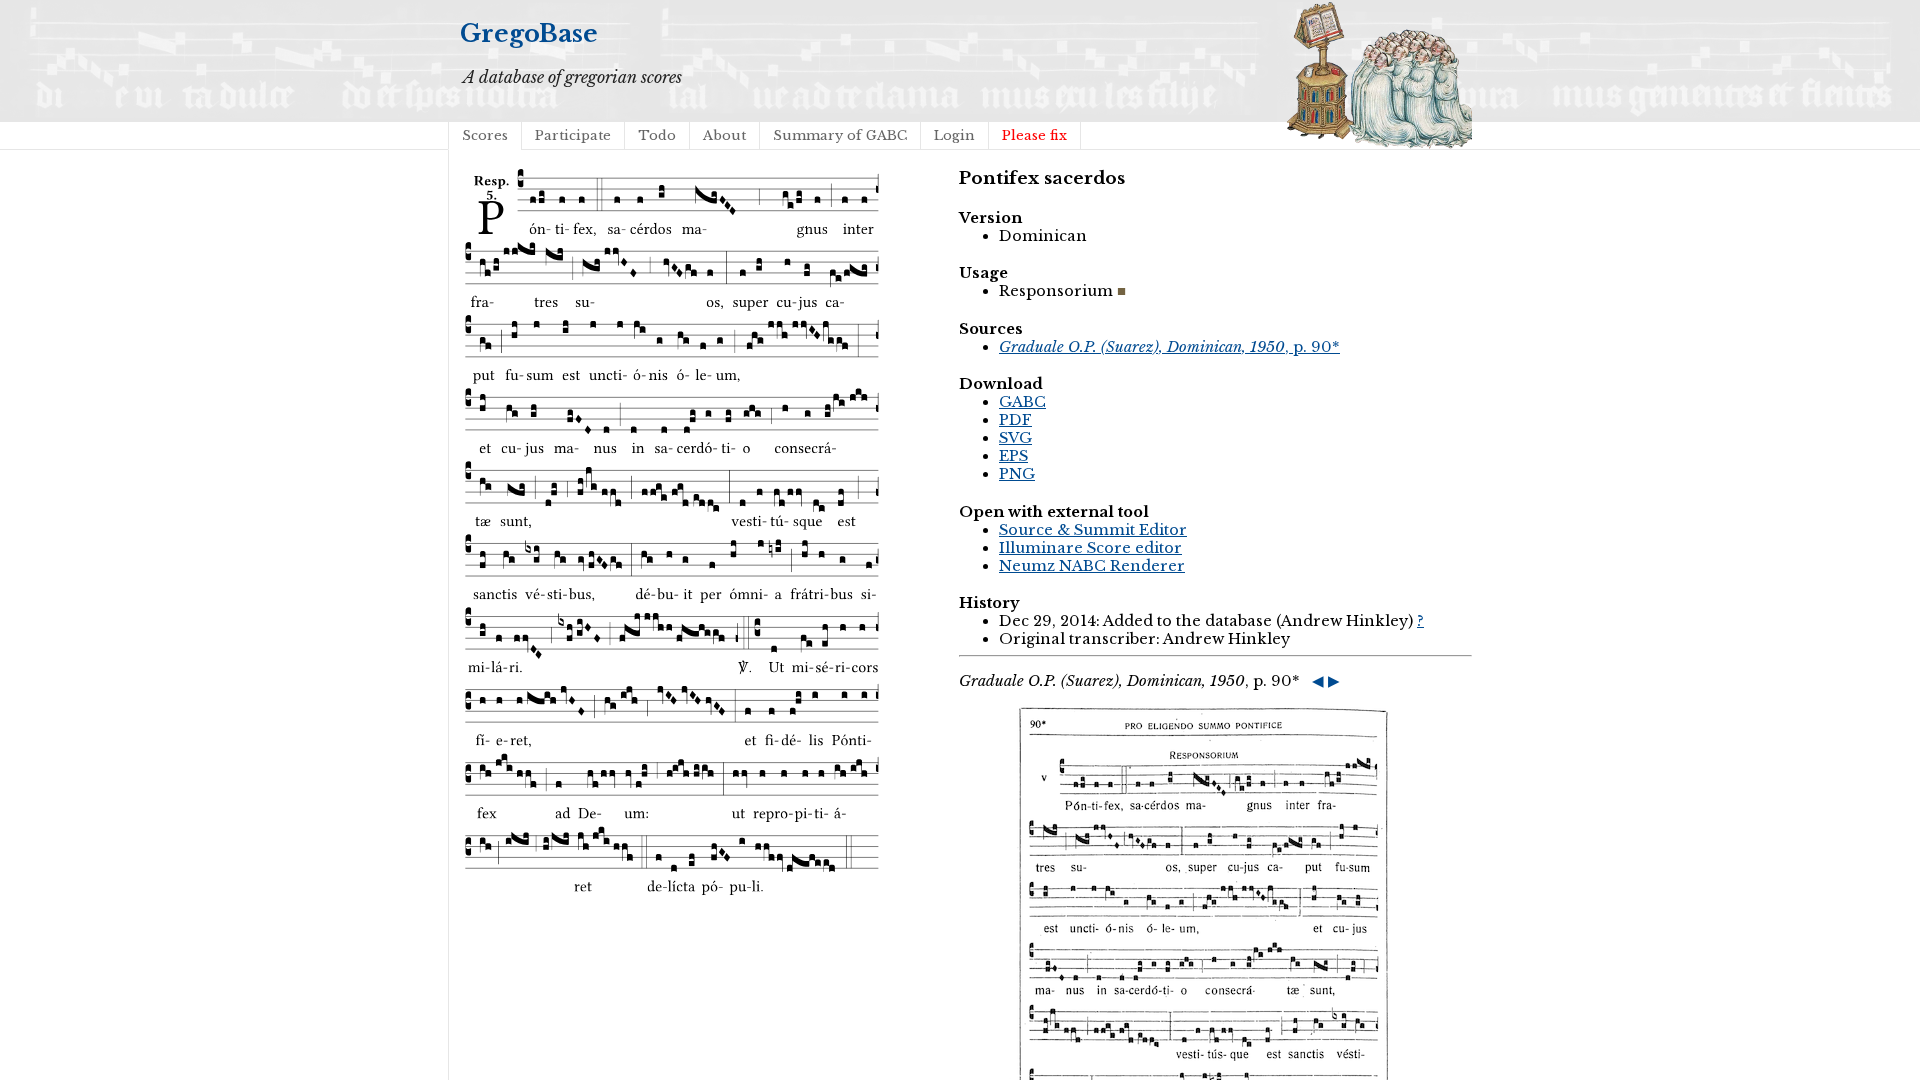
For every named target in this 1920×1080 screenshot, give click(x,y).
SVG (1015, 438)
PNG (1017, 474)
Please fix (1034, 135)
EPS (1013, 456)
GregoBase (529, 33)
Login (954, 135)
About (724, 135)
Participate (573, 135)
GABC (1022, 402)
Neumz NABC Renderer (1092, 566)
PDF (1015, 420)
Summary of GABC (840, 135)
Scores (485, 135)
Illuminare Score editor (1090, 548)
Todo (657, 135)
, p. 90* (1169, 347)
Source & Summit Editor (1093, 530)
